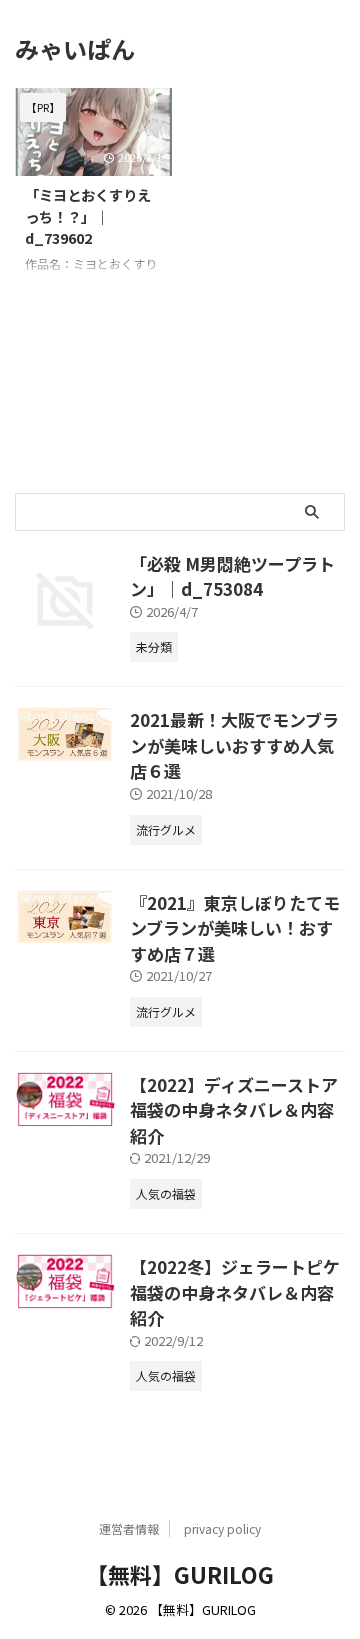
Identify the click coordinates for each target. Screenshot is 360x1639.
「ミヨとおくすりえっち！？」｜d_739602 (88, 216)
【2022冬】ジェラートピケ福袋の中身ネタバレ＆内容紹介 (235, 1292)
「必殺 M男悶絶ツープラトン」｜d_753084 (232, 576)
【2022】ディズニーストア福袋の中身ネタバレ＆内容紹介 (234, 1110)
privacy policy (222, 1528)
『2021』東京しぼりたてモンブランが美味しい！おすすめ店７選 (235, 928)
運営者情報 (129, 1528)
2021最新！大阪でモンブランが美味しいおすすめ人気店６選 (234, 745)
